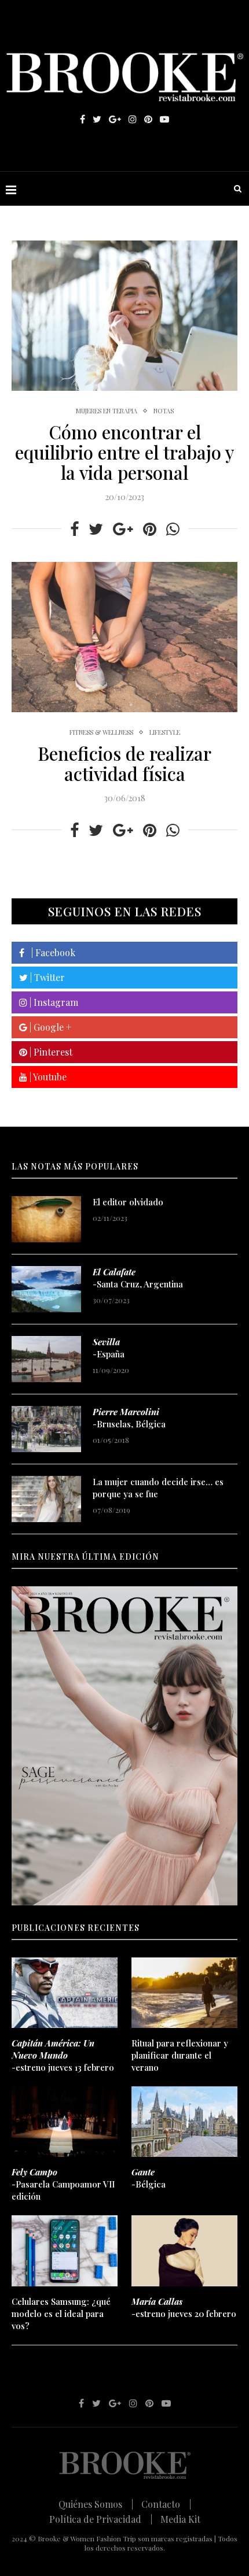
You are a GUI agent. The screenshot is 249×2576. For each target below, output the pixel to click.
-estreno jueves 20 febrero (184, 2307)
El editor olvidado (128, 1202)
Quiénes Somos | (96, 2504)
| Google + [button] (49, 1027)
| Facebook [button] (50, 952)
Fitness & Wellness (101, 732)
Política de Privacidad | (101, 2519)
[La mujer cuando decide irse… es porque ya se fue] (46, 1499)
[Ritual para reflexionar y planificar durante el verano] (184, 1993)
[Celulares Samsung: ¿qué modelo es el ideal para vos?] (65, 2251)
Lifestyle (165, 732)
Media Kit (180, 2519)
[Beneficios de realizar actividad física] (124, 637)
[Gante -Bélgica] (184, 2122)
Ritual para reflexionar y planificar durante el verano (180, 2055)
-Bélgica (149, 2178)
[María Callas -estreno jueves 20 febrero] (184, 2251)
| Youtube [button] (47, 1077)
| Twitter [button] (46, 977)
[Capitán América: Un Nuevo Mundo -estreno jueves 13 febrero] (65, 1993)
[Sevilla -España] (46, 1359)
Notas (164, 411)
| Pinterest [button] (50, 1052)
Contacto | (166, 2504)
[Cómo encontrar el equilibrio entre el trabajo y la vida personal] (124, 316)
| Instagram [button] (53, 1002)
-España (109, 1348)
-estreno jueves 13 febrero (63, 2055)
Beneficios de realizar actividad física (124, 763)
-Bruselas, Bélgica (129, 1418)
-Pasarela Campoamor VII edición (63, 2184)
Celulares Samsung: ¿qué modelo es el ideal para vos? (61, 2314)
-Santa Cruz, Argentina (138, 1278)
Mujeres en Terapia (107, 411)
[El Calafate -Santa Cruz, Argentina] (46, 1289)
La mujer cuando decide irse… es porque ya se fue (158, 1488)
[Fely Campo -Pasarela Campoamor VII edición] (65, 2122)
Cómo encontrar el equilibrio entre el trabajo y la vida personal (124, 452)
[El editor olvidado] (46, 1219)
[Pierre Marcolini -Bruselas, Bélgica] (46, 1429)
